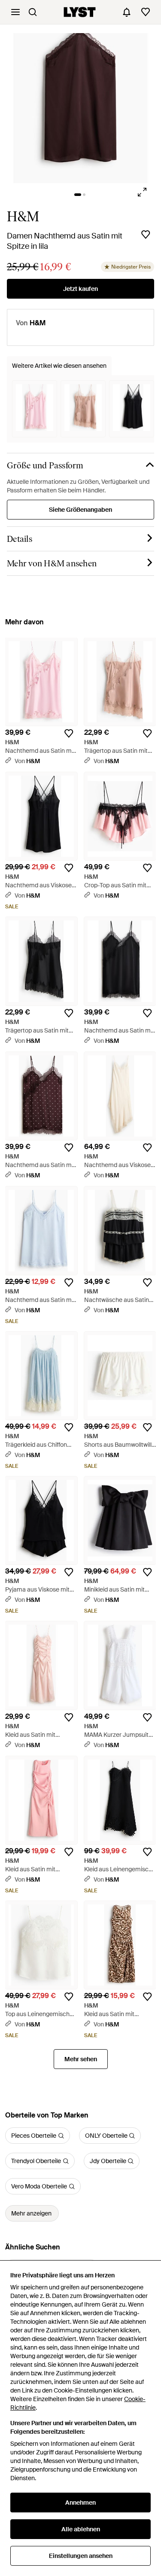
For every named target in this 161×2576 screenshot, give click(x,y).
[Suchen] (33, 12)
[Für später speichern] (146, 235)
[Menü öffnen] (15, 12)
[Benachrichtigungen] (127, 12)
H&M (23, 217)
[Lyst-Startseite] (80, 12)
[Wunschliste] (146, 12)
